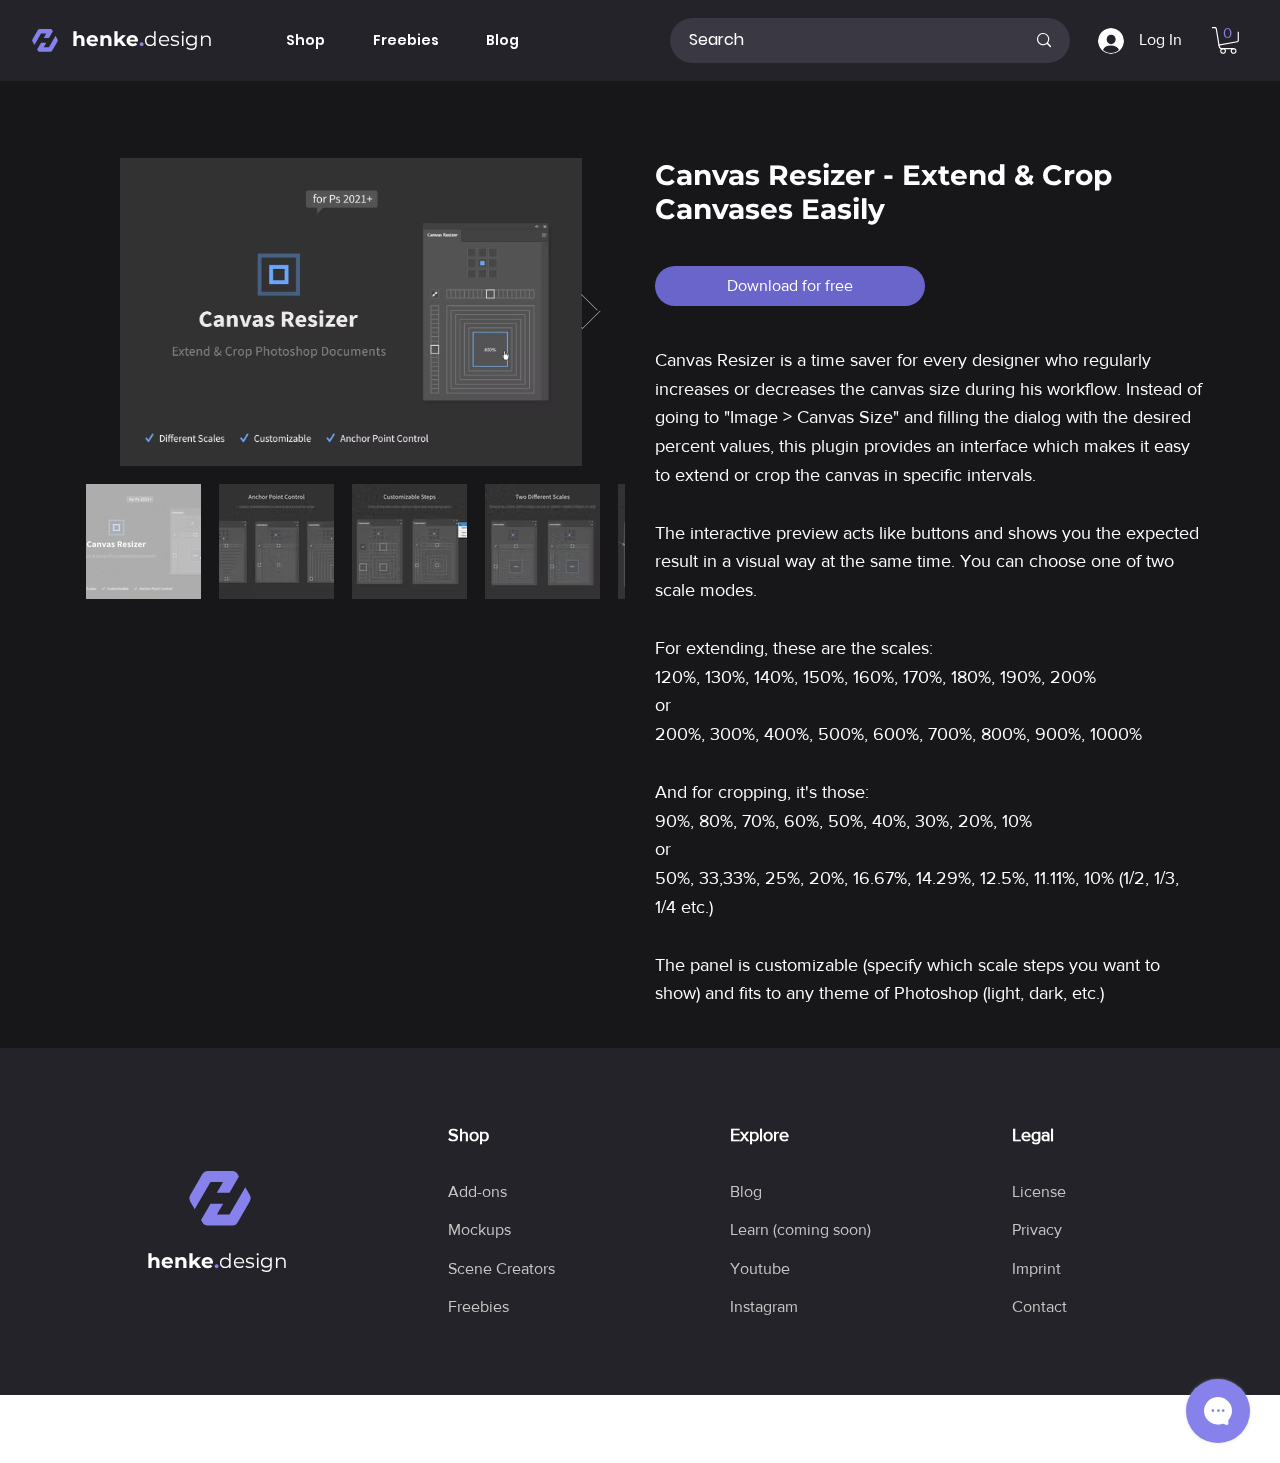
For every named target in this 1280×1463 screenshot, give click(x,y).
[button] (1228, 40)
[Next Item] (590, 311)
